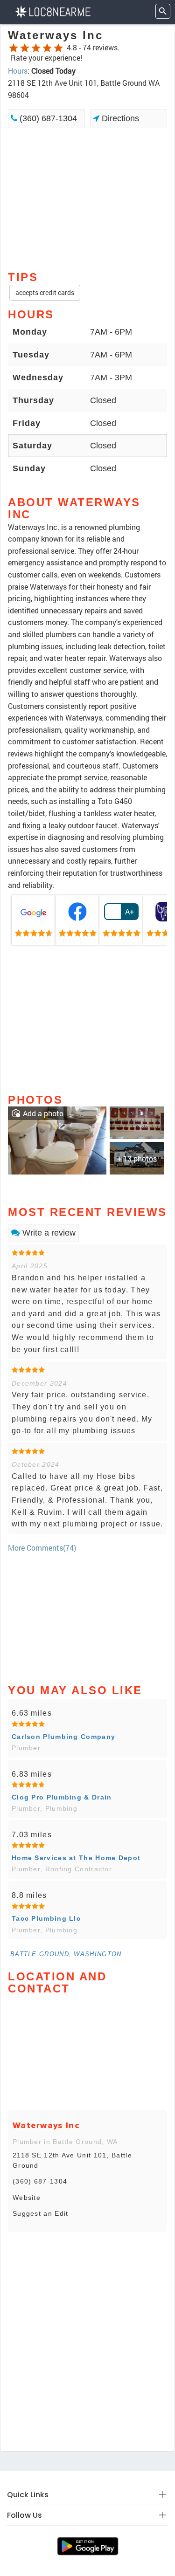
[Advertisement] (87, 199)
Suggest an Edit (41, 2213)
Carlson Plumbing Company (63, 1737)
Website (27, 2198)
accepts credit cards (45, 292)
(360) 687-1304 (47, 118)
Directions (119, 118)
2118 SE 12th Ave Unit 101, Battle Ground (72, 2160)
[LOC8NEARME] (52, 11)
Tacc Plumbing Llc (46, 1918)
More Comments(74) (42, 1548)
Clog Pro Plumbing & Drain (62, 1797)
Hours (18, 71)
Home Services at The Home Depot (76, 1858)
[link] (34, 920)
